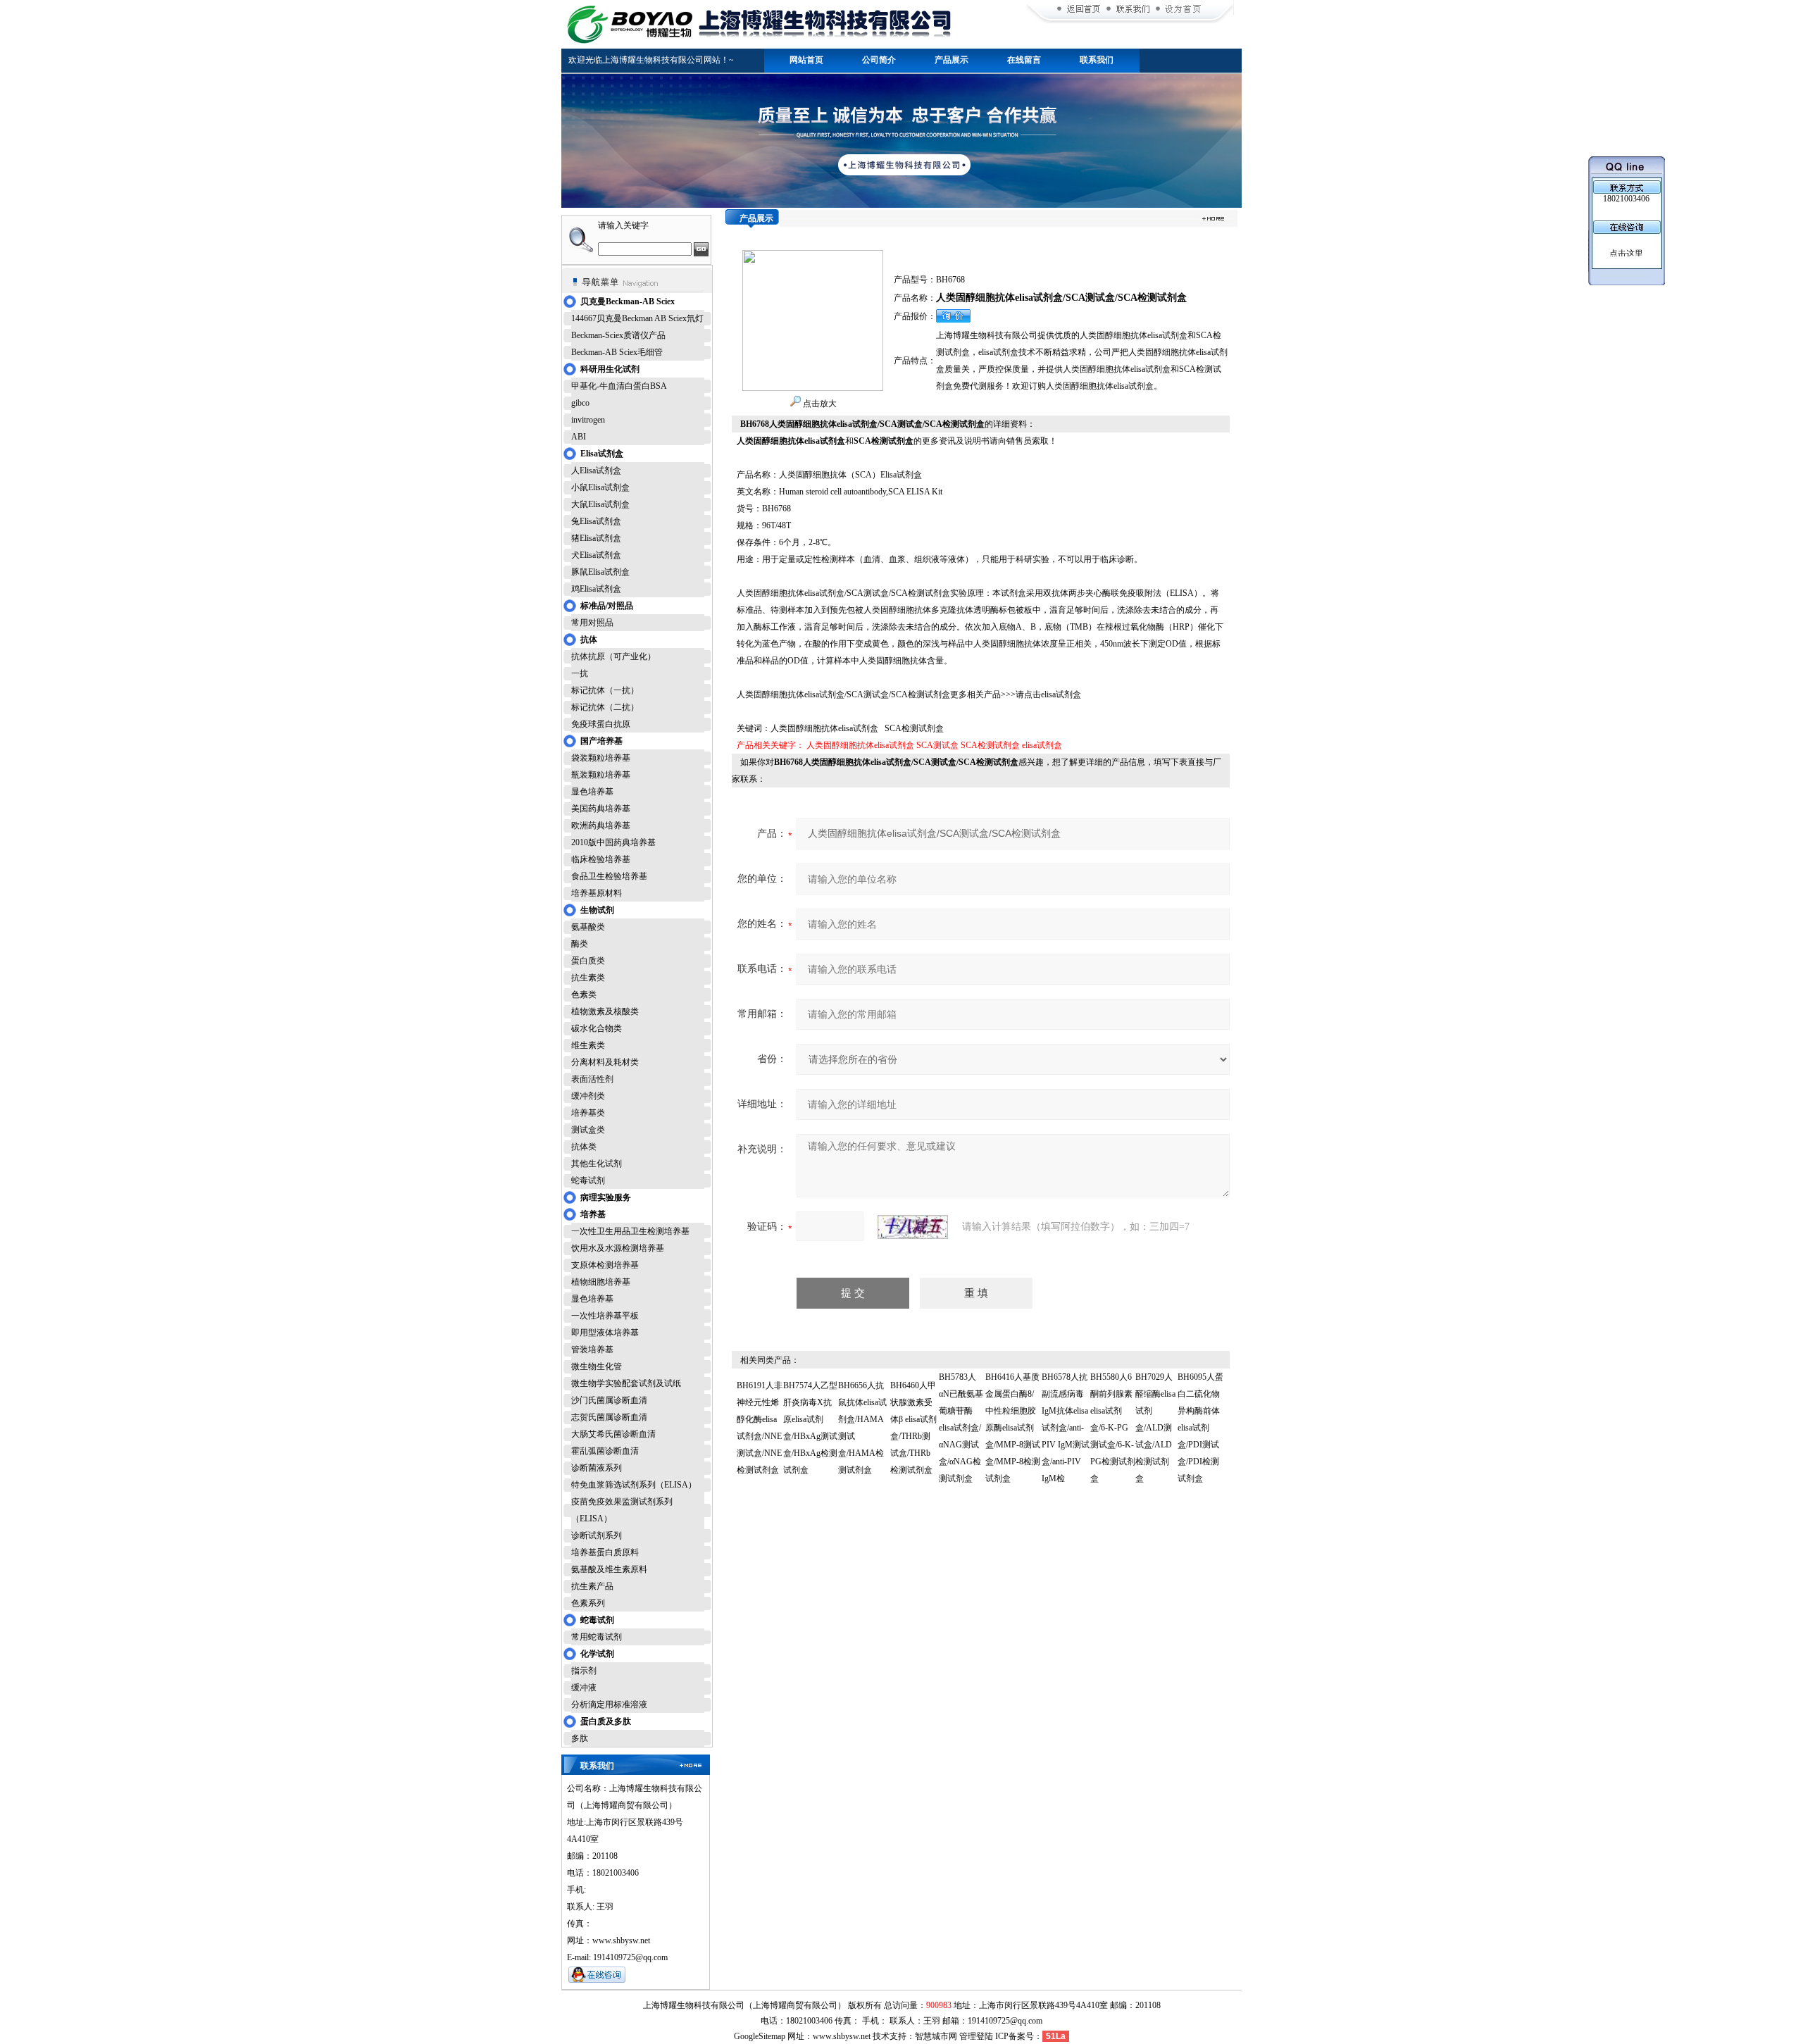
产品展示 (952, 60)
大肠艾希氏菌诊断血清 (613, 1434)
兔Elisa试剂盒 (596, 521)
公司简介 (879, 60)
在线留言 (1024, 60)
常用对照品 (592, 623)
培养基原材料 (597, 893)
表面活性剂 (592, 1079)
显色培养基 (592, 792)
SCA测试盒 (937, 745)
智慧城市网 (936, 2036)
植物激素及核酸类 (605, 1011)
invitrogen (588, 420)
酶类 (580, 944)
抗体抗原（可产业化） (613, 656)
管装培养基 (592, 1350)
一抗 (580, 673)
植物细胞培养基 (601, 1282)
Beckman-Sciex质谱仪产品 (618, 335)
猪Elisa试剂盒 (596, 538)
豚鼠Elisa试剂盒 (600, 572)
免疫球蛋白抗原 (601, 724)
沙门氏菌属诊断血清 (609, 1400)
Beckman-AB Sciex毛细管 (617, 352)
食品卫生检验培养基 (609, 876)
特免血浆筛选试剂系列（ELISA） (634, 1485)
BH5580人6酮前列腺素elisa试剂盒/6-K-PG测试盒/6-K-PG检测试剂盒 (1113, 1428)
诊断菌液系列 (597, 1468)
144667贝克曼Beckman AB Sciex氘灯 (637, 318)
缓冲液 (584, 1688)
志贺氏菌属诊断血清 (609, 1417)
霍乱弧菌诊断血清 (605, 1451)
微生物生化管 (597, 1366)
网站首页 (806, 60)
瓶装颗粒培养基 (601, 775)
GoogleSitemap (760, 2036)
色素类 (584, 995)
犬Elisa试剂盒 (596, 555)
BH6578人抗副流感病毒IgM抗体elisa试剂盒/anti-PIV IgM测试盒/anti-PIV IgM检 (1066, 1428)
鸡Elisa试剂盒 (596, 589)
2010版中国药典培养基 (613, 842)
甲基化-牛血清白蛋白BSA (619, 386)
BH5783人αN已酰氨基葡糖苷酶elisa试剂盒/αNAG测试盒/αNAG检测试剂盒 (961, 1428)
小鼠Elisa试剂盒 (600, 487)
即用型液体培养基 (605, 1333)
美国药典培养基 (601, 809)
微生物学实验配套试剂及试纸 (626, 1383)
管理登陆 (976, 2036)
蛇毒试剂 (588, 1180)
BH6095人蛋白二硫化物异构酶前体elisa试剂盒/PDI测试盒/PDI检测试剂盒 (1200, 1428)
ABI (579, 437)
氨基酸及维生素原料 (609, 1569)
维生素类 (588, 1045)
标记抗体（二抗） (605, 707)
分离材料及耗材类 (605, 1062)
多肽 (580, 1738)
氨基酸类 (588, 927)
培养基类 (588, 1113)
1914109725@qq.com (1005, 2021)
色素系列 (588, 1603)
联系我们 (1097, 60)
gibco (580, 403)
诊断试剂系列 (597, 1535)
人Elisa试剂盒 (596, 471)
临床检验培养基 (601, 859)
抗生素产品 (592, 1586)
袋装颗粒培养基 (601, 758)
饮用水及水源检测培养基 (618, 1248)
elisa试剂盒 (1042, 745)
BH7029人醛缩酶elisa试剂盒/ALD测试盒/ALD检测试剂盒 (1155, 1428)
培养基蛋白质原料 (605, 1552)
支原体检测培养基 (605, 1265)
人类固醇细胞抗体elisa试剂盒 (860, 745)
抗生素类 (588, 978)
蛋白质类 (588, 961)
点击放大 (819, 404)
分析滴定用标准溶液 (609, 1705)
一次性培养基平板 (605, 1316)
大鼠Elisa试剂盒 (600, 504)
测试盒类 (588, 1130)
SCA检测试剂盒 (990, 745)
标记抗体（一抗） (605, 690)
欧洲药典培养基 (601, 825)
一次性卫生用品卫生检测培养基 (630, 1231)
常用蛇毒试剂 (597, 1637)
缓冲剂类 (588, 1096)
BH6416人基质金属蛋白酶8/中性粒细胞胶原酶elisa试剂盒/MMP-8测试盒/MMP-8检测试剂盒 (1013, 1428)
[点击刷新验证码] (913, 1227)
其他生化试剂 (597, 1164)
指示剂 (584, 1671)
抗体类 (584, 1147)
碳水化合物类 (597, 1028)
